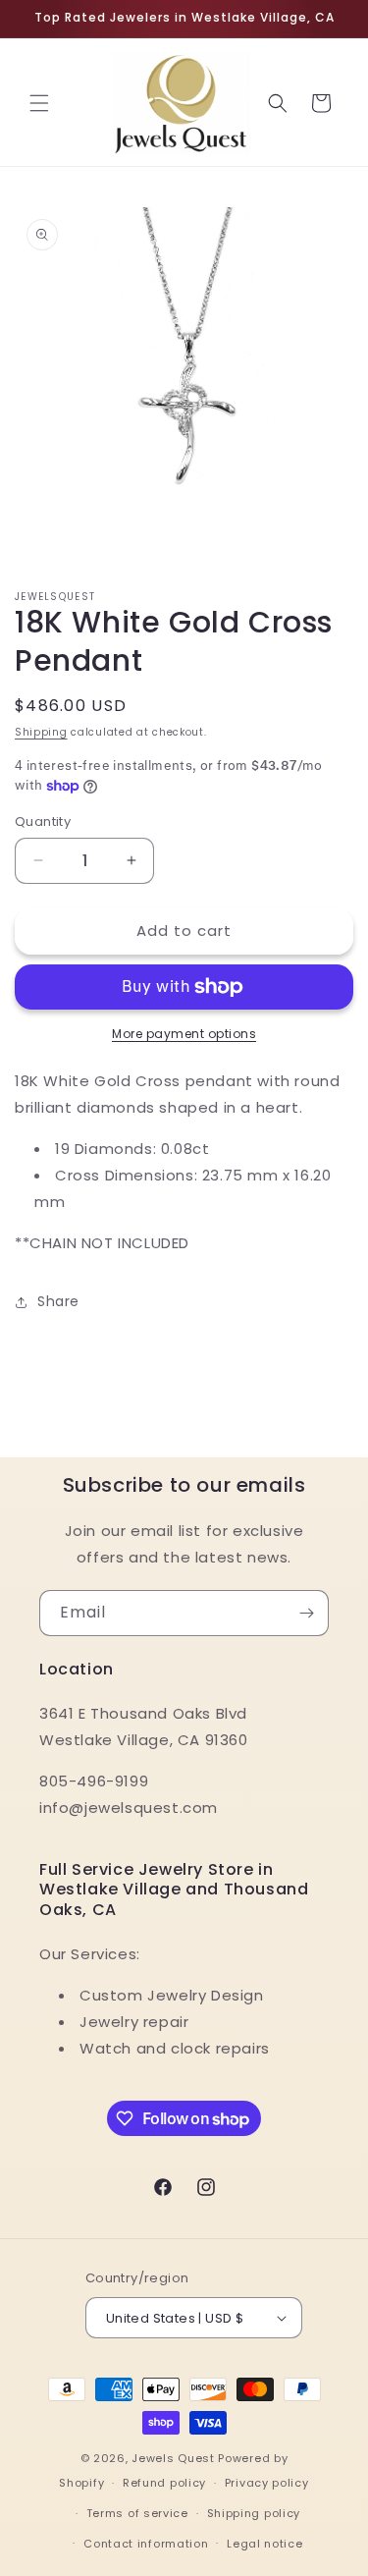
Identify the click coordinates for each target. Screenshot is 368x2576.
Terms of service (137, 2513)
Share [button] (58, 1301)
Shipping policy (254, 2513)
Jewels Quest (173, 2458)
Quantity (43, 822)
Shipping (41, 732)
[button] (39, 103)
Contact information (146, 2544)
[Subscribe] (306, 1613)
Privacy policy (267, 2483)
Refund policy (164, 2483)
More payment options (184, 1034)
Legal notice (264, 2544)
